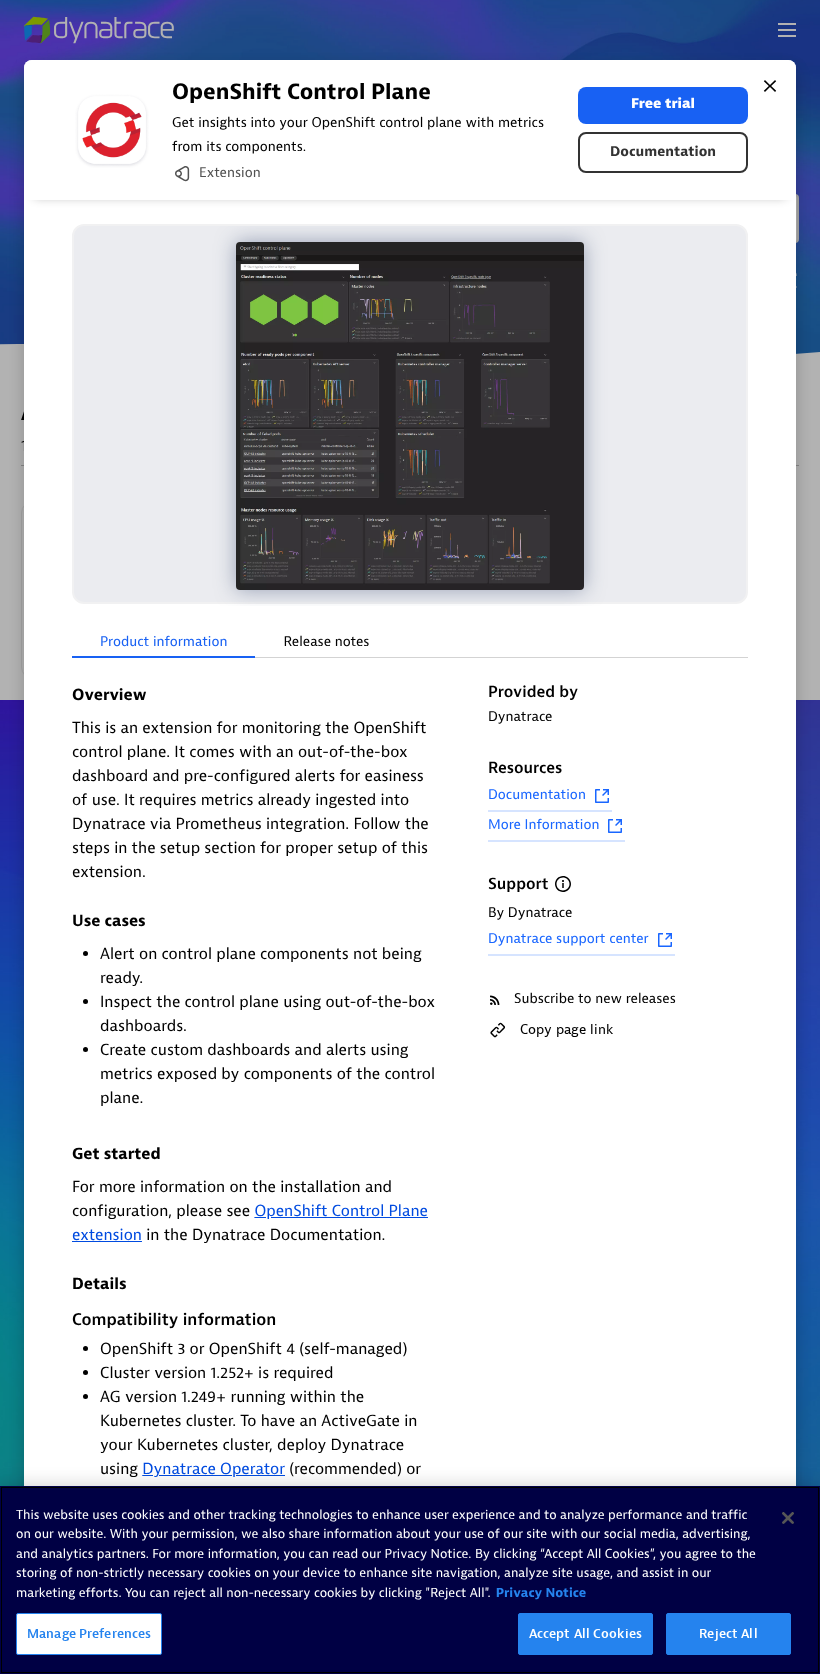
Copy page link (566, 1029)
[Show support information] (563, 884)
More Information (543, 825)
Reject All (728, 1633)
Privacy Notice (541, 1593)
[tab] (163, 643)
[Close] (770, 86)
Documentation (663, 152)
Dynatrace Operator (213, 1469)
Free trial (663, 104)
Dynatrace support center (568, 939)
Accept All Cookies (585, 1633)
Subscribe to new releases (595, 999)
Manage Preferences (89, 1633)
